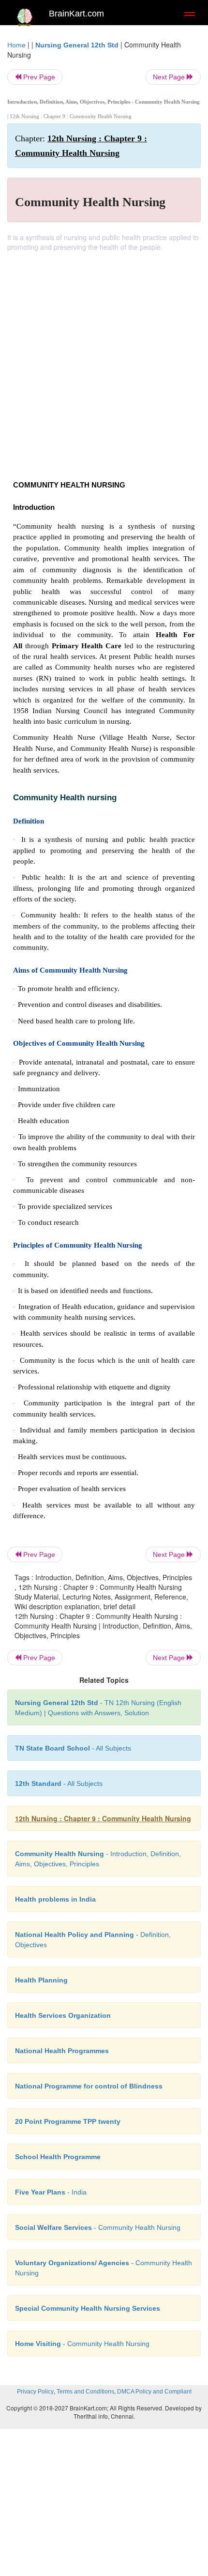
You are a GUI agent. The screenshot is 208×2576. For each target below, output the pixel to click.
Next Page (170, 77)
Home (16, 45)
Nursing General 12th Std (77, 45)
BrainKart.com (76, 14)
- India (51, 2192)
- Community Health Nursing (98, 2227)
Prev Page (38, 77)
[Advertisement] (104, 361)
